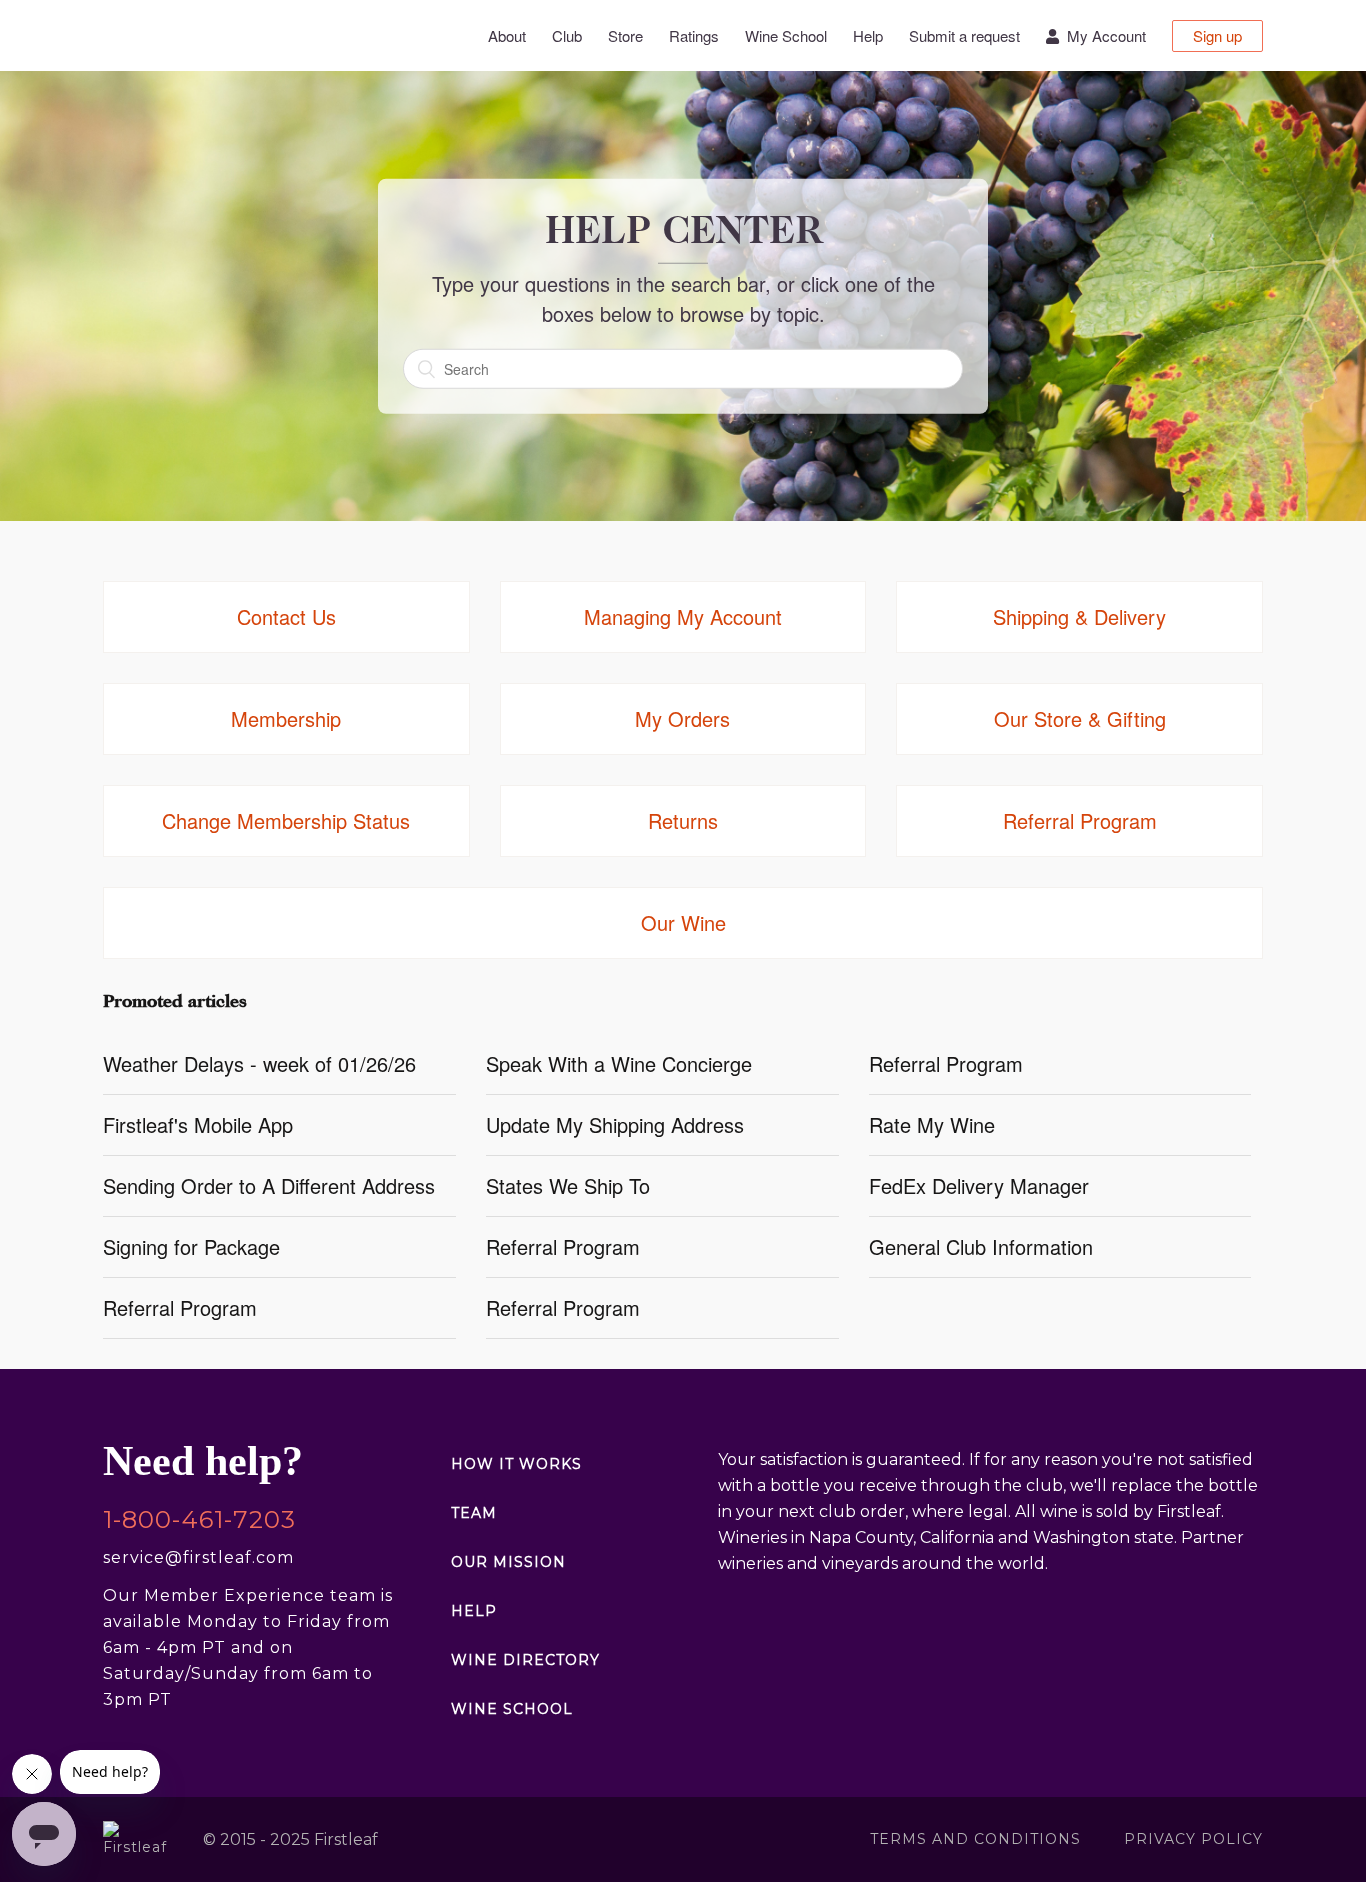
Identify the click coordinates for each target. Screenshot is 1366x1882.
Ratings (694, 35)
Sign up (1217, 35)
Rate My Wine (932, 1124)
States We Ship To (568, 1185)
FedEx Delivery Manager (979, 1185)
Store (625, 35)
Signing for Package (191, 1246)
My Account (1102, 35)
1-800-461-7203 (199, 1519)
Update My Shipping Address (615, 1124)
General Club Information (981, 1246)
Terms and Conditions (975, 1839)
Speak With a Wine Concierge (619, 1063)
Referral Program (946, 1063)
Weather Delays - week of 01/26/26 (259, 1063)
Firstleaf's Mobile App (198, 1124)
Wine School (786, 35)
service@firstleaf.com (198, 1557)
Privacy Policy (1193, 1839)
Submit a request (964, 35)
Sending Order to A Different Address (269, 1185)
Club (567, 35)
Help (868, 35)
